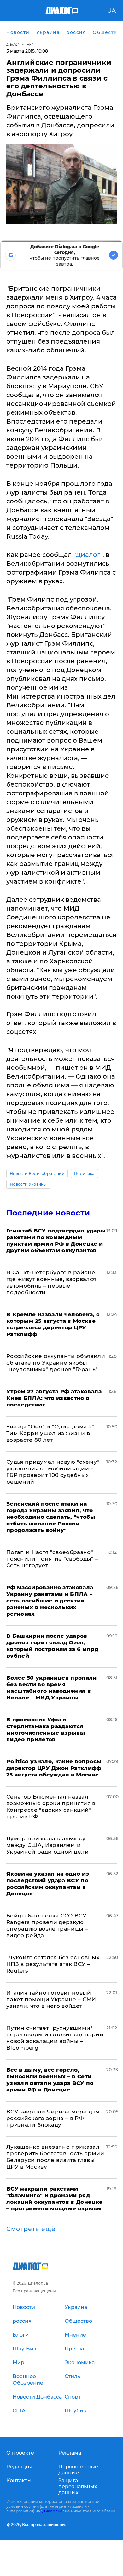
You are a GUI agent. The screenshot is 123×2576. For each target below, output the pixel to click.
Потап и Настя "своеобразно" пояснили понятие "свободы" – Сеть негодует (52, 1559)
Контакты (19, 2481)
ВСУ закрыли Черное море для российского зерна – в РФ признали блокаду (53, 2118)
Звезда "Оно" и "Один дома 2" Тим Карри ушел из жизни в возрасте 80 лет (50, 1433)
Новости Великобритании (37, 1173)
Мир (30, 45)
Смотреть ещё (31, 2229)
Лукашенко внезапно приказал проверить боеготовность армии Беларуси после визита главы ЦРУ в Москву (55, 2157)
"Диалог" (88, 555)
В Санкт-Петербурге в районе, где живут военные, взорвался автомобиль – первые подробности (52, 1282)
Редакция (19, 2467)
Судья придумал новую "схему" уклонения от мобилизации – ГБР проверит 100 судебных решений (53, 1472)
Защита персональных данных (78, 2486)
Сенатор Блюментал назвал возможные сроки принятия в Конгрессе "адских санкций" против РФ (51, 1807)
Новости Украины (28, 1184)
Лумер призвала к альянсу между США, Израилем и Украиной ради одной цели (47, 1845)
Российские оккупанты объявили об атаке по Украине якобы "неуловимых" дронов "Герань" (56, 1363)
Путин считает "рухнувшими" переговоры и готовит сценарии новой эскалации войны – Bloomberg (55, 2038)
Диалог (13, 45)
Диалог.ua (52, 2511)
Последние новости (48, 1213)
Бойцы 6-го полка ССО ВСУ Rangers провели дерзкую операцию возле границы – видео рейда (47, 1925)
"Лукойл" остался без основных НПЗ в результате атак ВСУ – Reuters (53, 1964)
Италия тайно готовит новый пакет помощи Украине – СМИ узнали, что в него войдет (51, 1999)
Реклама (70, 2453)
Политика (84, 1173)
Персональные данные (78, 2470)
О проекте (20, 2453)
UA (111, 11)
